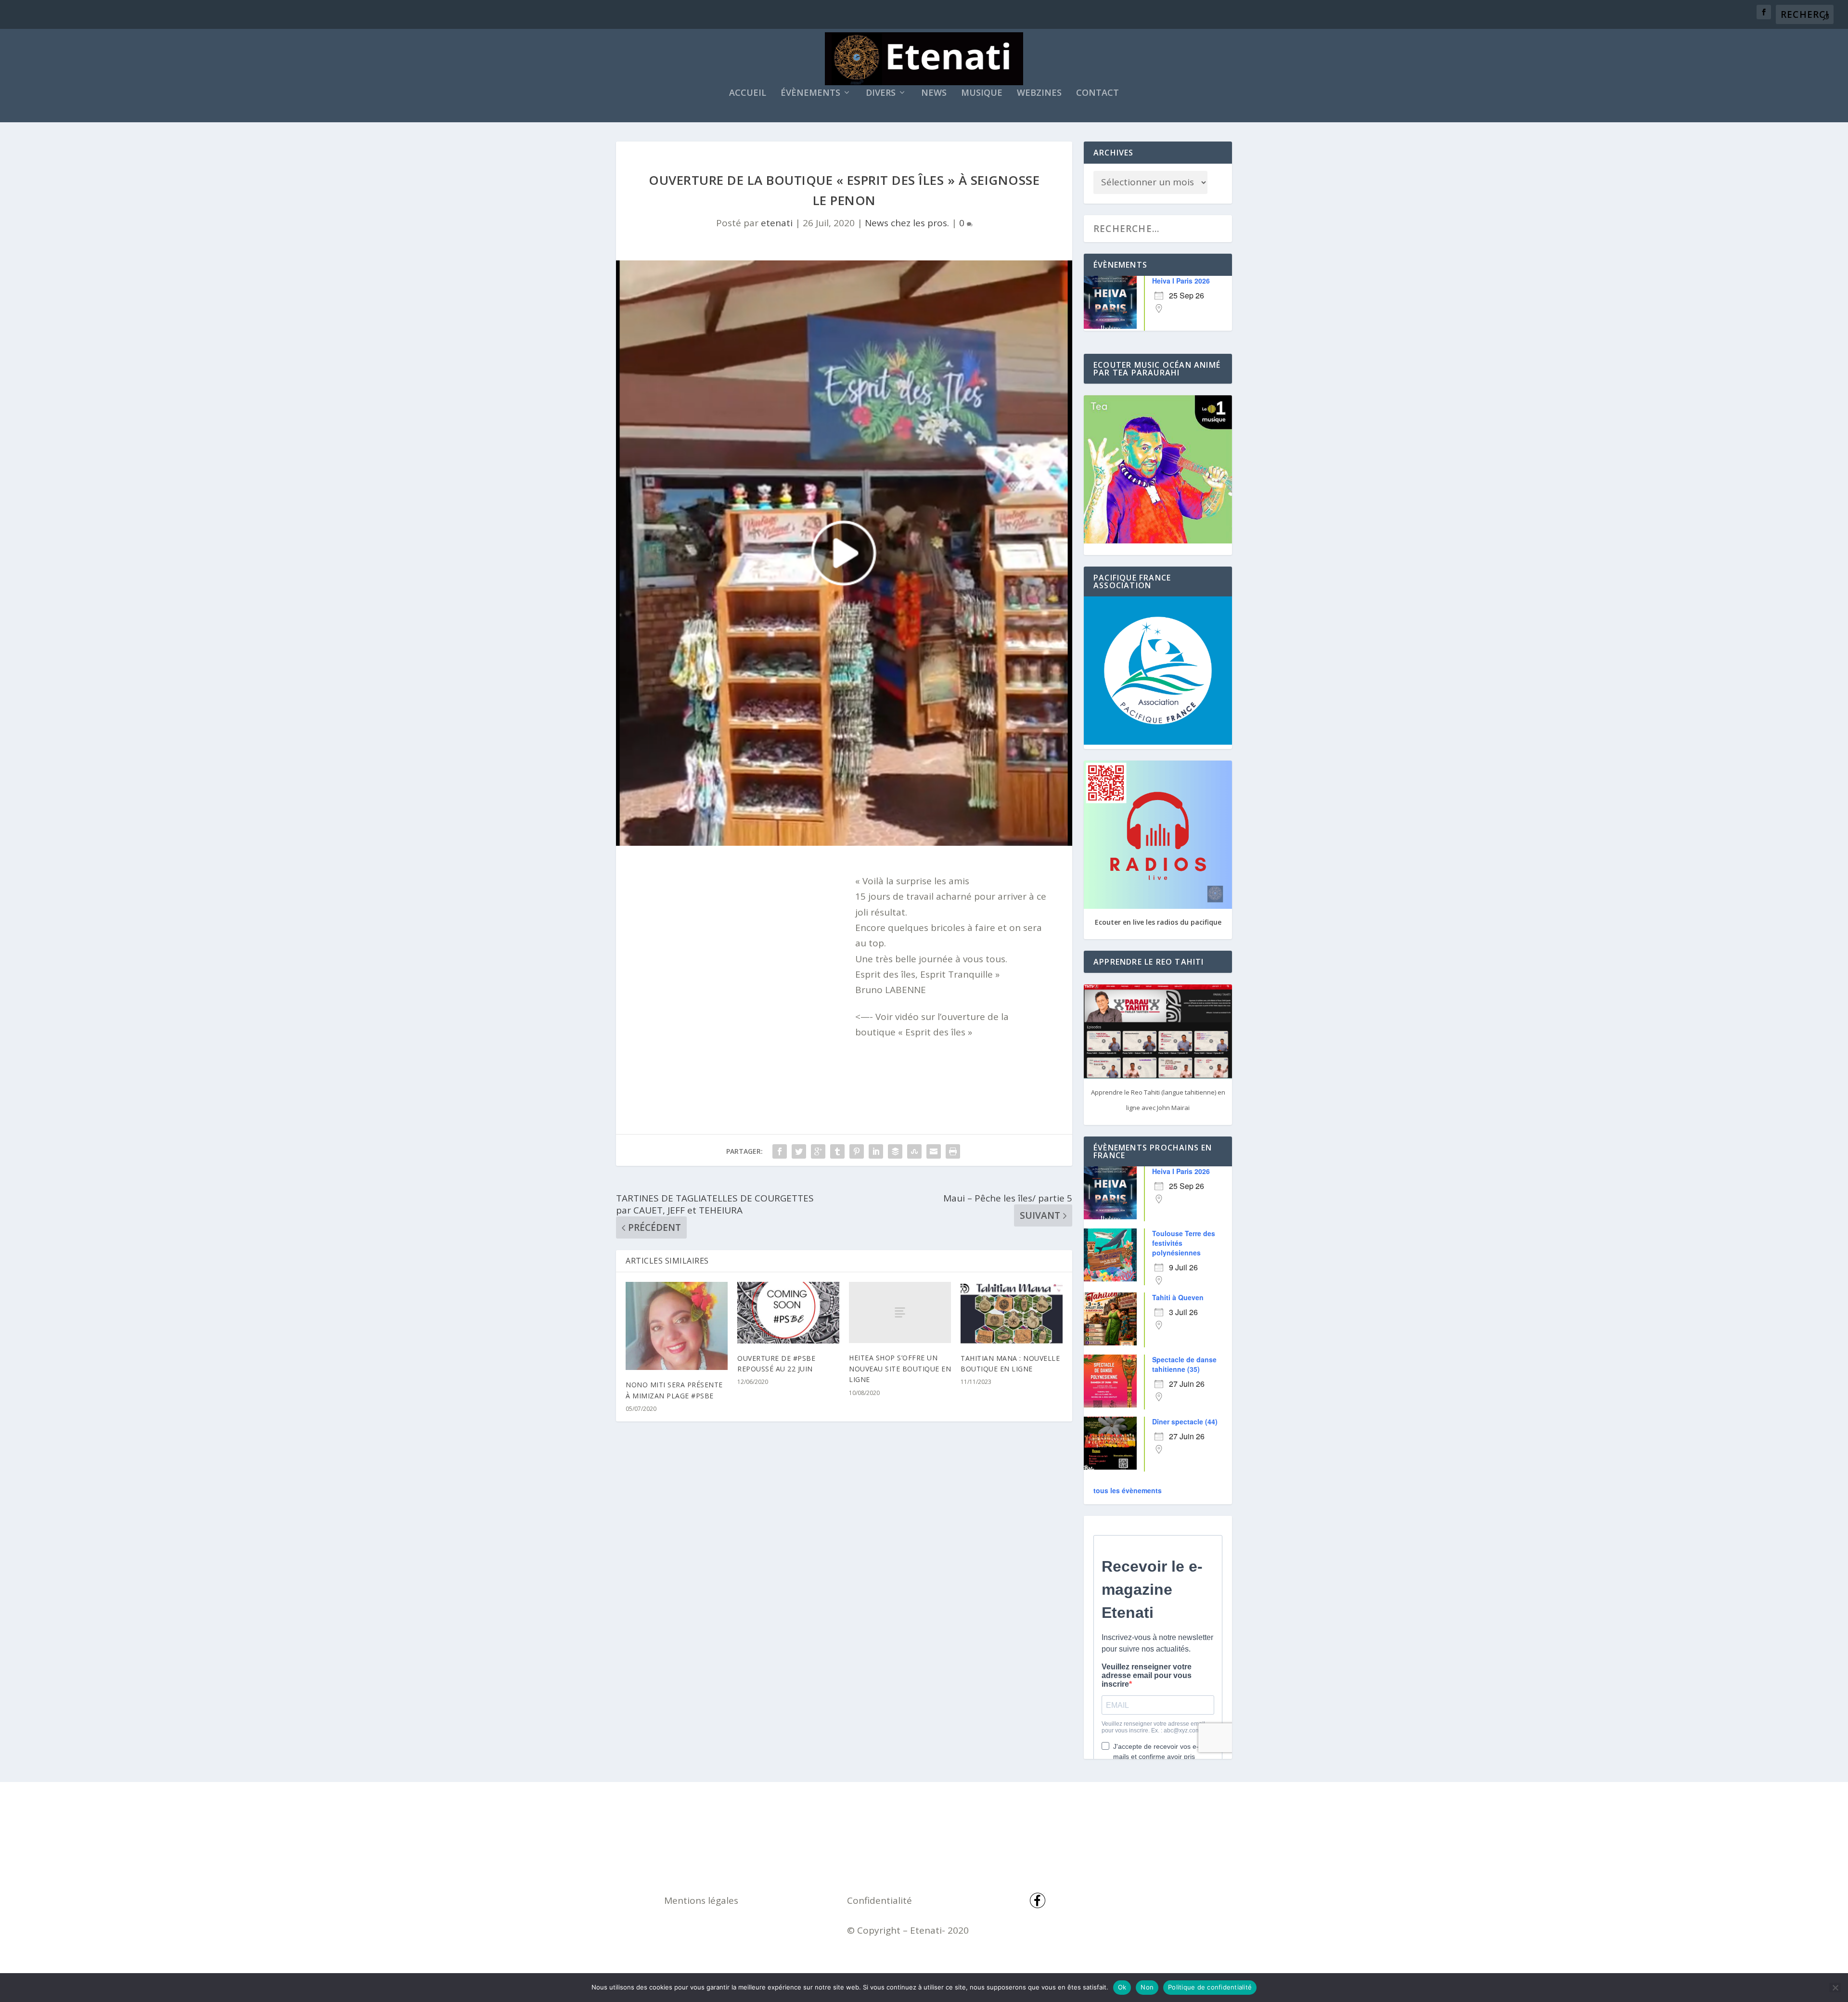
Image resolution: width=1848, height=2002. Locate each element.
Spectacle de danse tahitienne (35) (1184, 1364)
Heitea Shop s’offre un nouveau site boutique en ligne (900, 1369)
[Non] (1835, 1988)
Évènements (810, 93)
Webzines (1039, 93)
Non (1147, 1987)
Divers (881, 93)
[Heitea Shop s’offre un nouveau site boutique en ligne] (900, 1312)
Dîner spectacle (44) (1185, 1421)
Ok (1122, 1987)
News (934, 93)
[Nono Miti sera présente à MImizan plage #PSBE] (677, 1326)
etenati (777, 223)
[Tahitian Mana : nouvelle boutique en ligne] (1012, 1312)
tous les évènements (1128, 1490)
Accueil (748, 93)
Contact (1097, 93)
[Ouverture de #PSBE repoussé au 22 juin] (788, 1312)
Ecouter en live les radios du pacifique (1158, 922)
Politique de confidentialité (1210, 1987)
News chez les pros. (907, 223)
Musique (982, 93)
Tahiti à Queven (1178, 1297)
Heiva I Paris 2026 (1181, 281)
